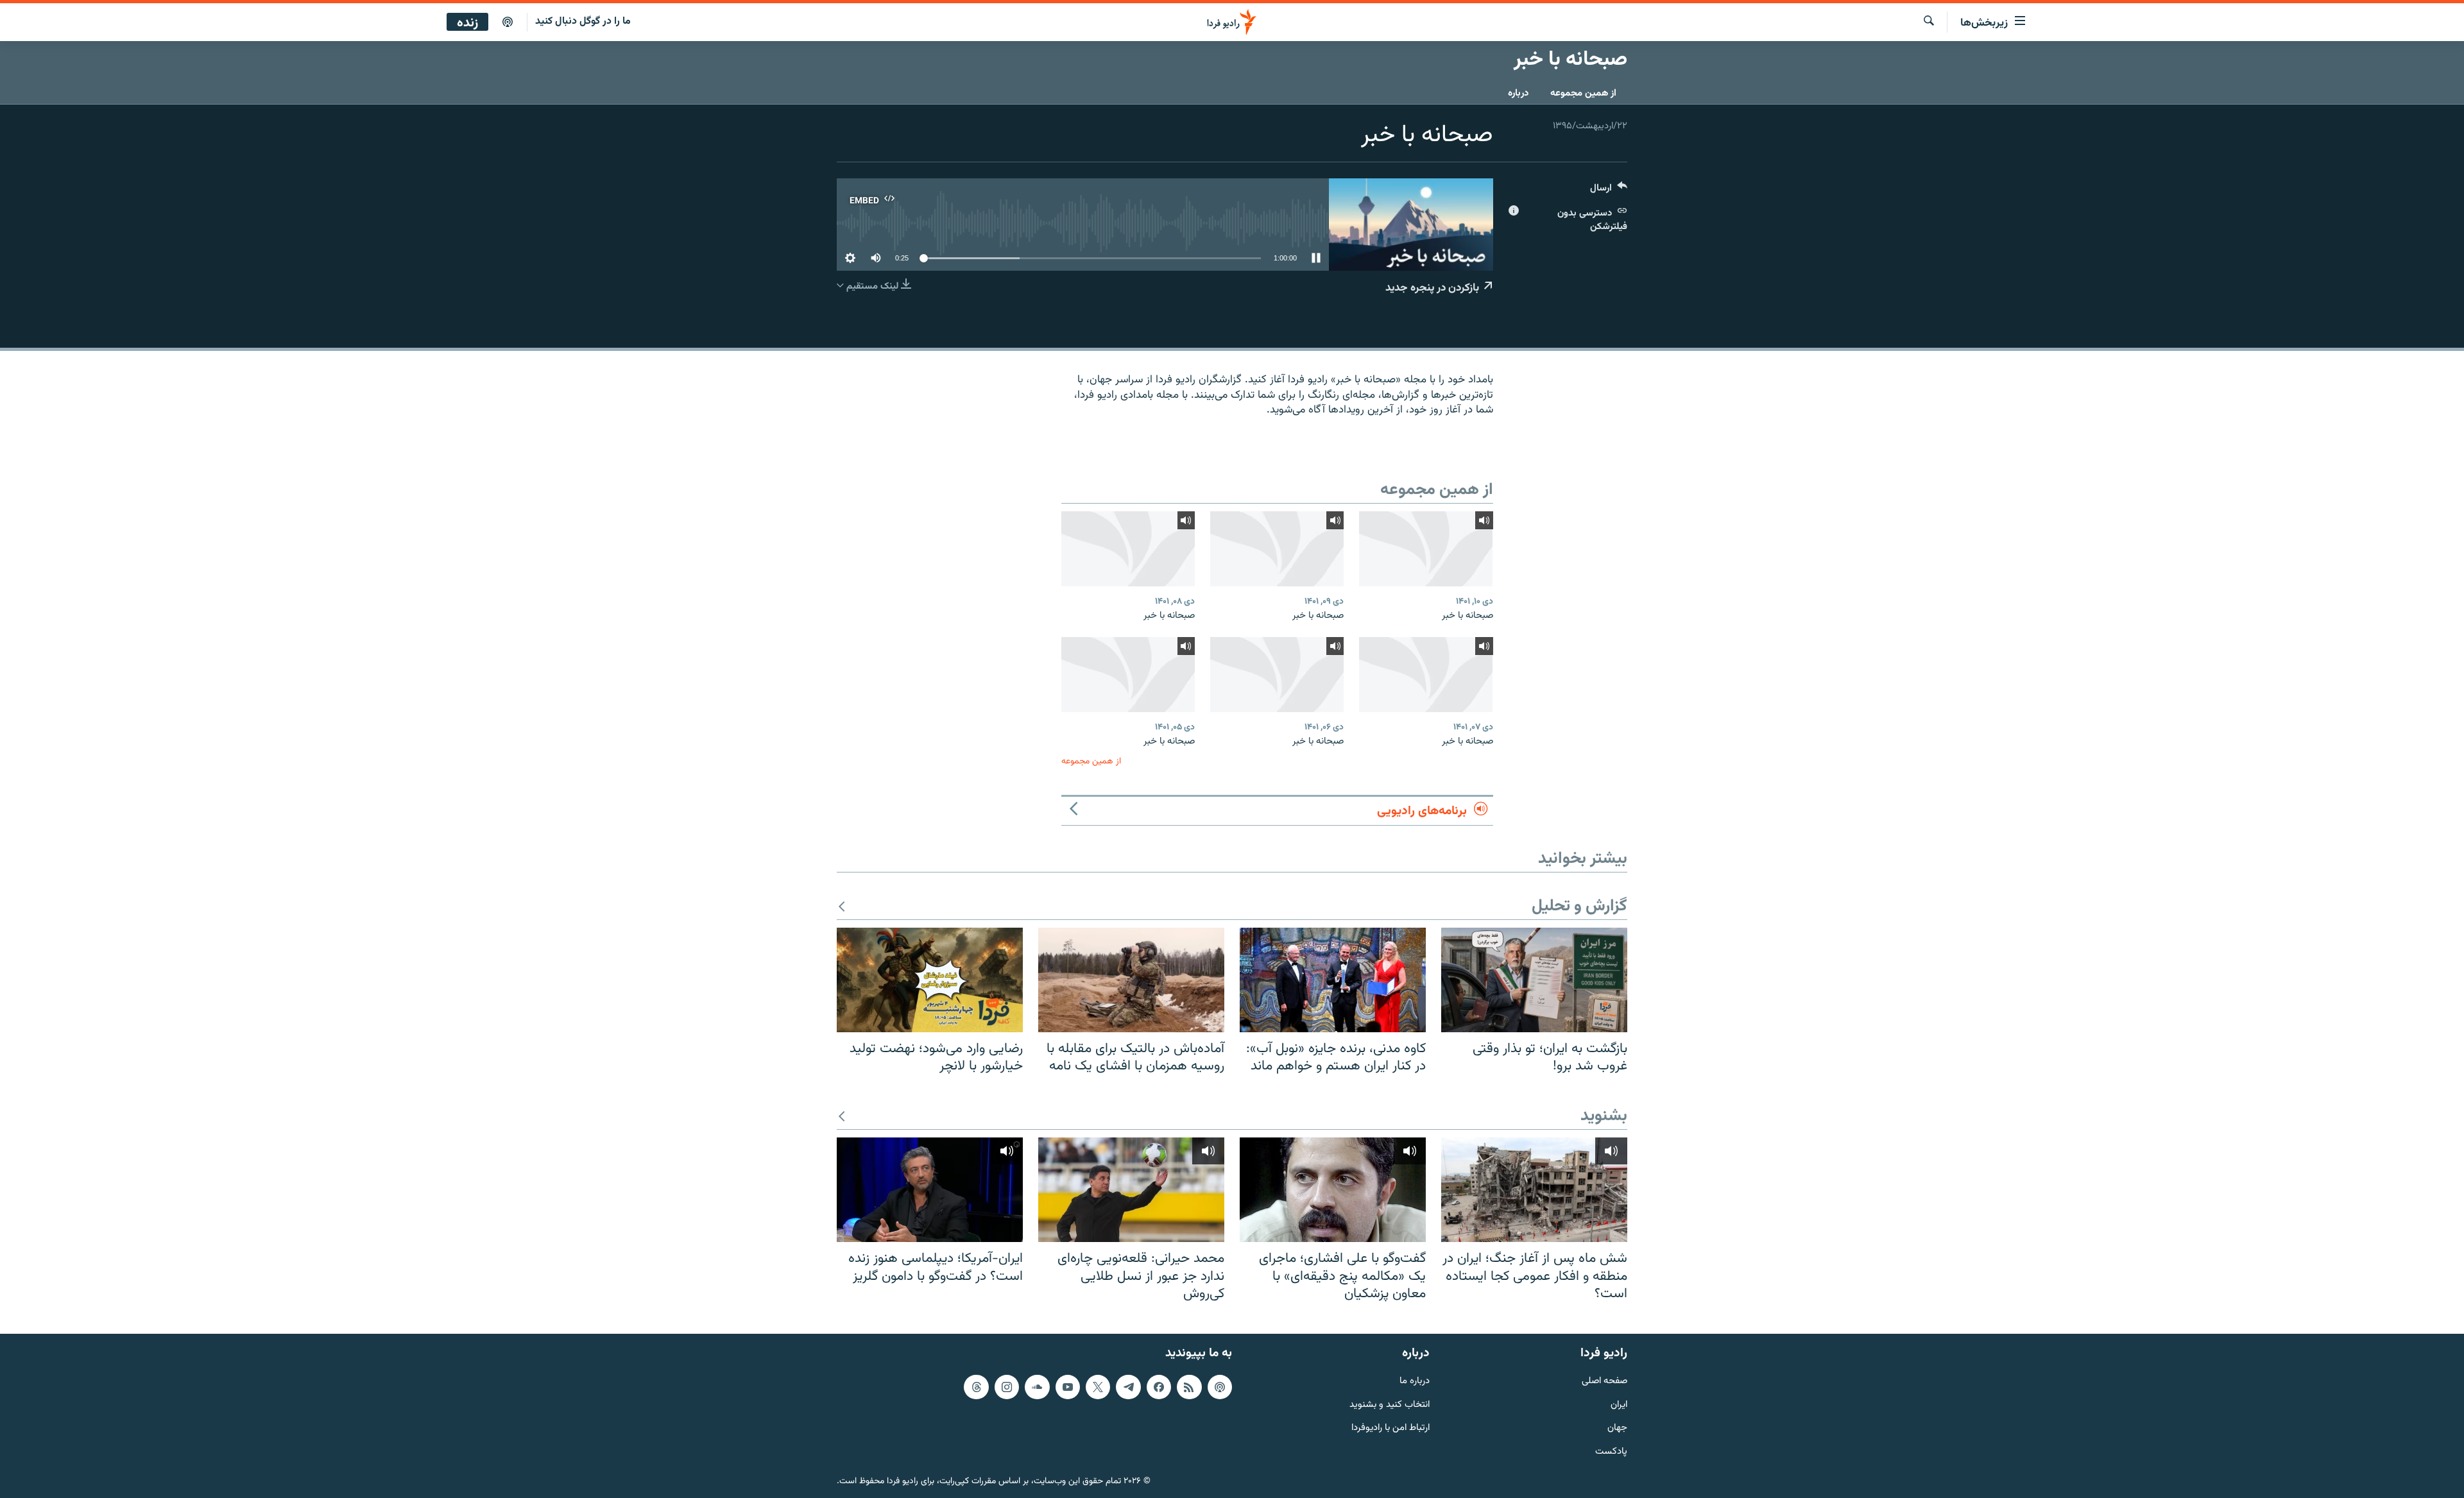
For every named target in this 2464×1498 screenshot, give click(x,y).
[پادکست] (508, 22)
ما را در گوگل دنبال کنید (583, 21)
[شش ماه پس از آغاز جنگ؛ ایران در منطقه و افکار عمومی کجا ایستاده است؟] (1534, 1190)
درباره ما (1415, 1382)
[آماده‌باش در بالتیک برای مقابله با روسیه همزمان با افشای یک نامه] (1131, 980)
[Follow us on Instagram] (1007, 1387)
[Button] (1609, 191)
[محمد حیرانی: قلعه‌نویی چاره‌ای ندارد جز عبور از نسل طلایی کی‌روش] (1131, 1190)
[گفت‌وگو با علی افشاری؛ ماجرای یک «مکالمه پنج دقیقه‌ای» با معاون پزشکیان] (1333, 1190)
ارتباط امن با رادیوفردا (1390, 1428)
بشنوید (1604, 1117)
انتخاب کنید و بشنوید (1390, 1405)
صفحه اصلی (1604, 1382)
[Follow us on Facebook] (1159, 1387)
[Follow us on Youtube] (1068, 1387)
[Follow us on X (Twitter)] (1098, 1387)
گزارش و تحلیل (1579, 907)
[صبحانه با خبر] (1426, 549)
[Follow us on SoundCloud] (1037, 1387)
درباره (1518, 93)
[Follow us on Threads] (976, 1387)
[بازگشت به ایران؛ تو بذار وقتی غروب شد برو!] (1534, 980)
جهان (1617, 1428)
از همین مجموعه (1583, 93)
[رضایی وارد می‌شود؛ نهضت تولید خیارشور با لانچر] (930, 980)
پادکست (1611, 1452)
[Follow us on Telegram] (1128, 1387)
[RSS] (1189, 1387)
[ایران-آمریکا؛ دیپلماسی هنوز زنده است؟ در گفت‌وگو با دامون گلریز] (930, 1190)
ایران (1619, 1405)
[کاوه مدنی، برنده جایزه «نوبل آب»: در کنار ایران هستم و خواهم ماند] (1333, 980)
